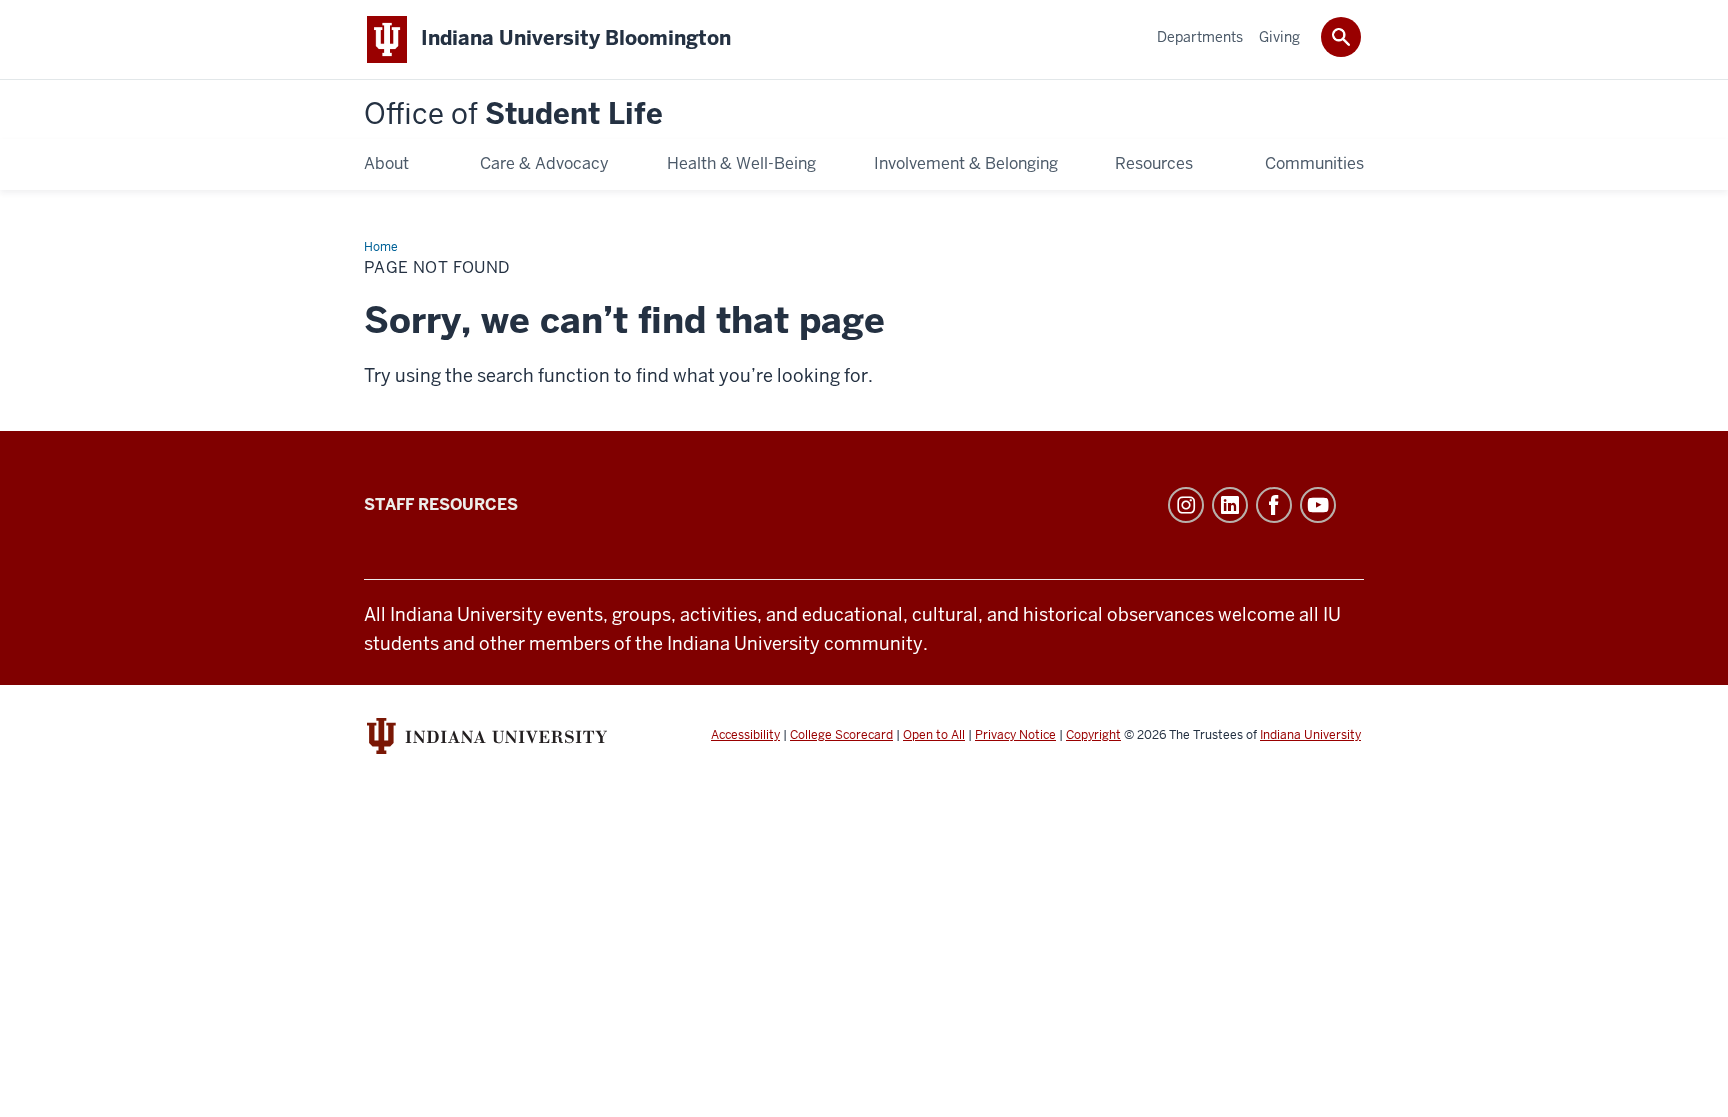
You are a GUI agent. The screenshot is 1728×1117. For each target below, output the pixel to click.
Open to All (934, 735)
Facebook (1274, 505)
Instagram (1186, 505)
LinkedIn (1230, 505)
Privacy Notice (1015, 735)
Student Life (513, 114)
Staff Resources (441, 504)
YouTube (1318, 505)
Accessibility (745, 735)
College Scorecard (841, 735)
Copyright (1093, 735)
